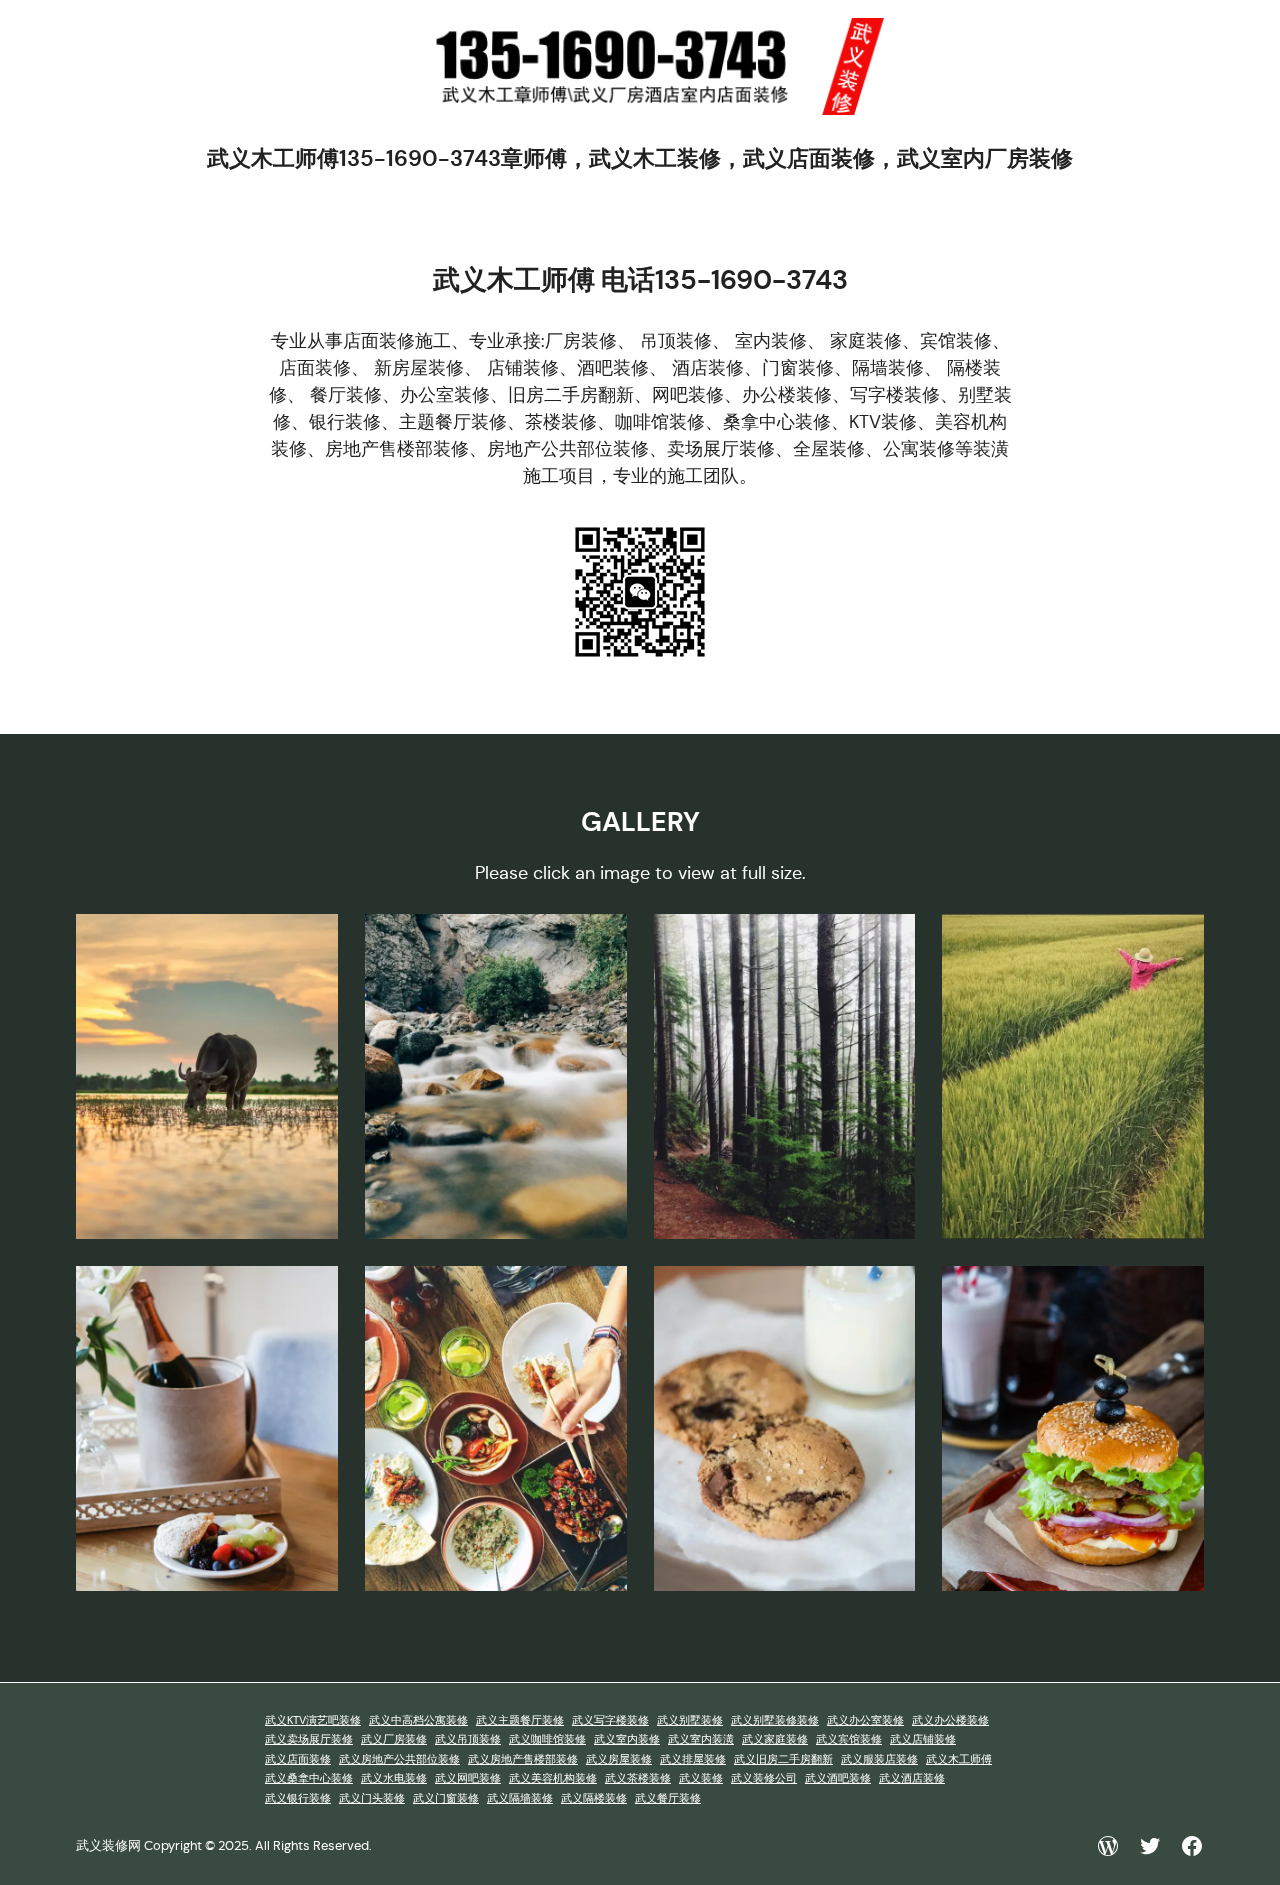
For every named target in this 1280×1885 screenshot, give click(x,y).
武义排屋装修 (693, 1759)
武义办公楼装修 (950, 1720)
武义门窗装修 (446, 1798)
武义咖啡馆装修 (547, 1739)
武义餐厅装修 (668, 1798)
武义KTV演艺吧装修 (313, 1720)
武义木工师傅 (959, 1759)
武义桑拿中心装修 (309, 1778)
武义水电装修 (394, 1778)
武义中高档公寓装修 (418, 1720)
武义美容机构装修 (553, 1778)
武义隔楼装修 (594, 1798)
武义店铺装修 (923, 1739)
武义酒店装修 (912, 1778)
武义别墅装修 (690, 1720)
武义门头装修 (372, 1798)
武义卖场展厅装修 (309, 1739)
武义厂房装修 (394, 1739)
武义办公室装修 (865, 1720)
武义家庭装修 (775, 1739)
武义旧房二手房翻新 (783, 1759)
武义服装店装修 (879, 1759)
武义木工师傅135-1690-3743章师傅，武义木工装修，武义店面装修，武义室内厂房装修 (640, 158)
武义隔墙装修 (520, 1798)
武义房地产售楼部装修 (523, 1759)
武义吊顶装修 (468, 1739)
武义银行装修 (298, 1798)
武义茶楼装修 (638, 1778)
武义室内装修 (627, 1739)
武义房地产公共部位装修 (399, 1759)
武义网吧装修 (468, 1778)
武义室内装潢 (701, 1739)
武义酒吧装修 (838, 1778)
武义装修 (701, 1778)
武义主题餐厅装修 (520, 1720)
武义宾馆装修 (849, 1739)
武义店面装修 (298, 1759)
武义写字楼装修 (610, 1720)
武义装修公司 (764, 1778)
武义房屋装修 (619, 1759)
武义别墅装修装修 (775, 1720)
